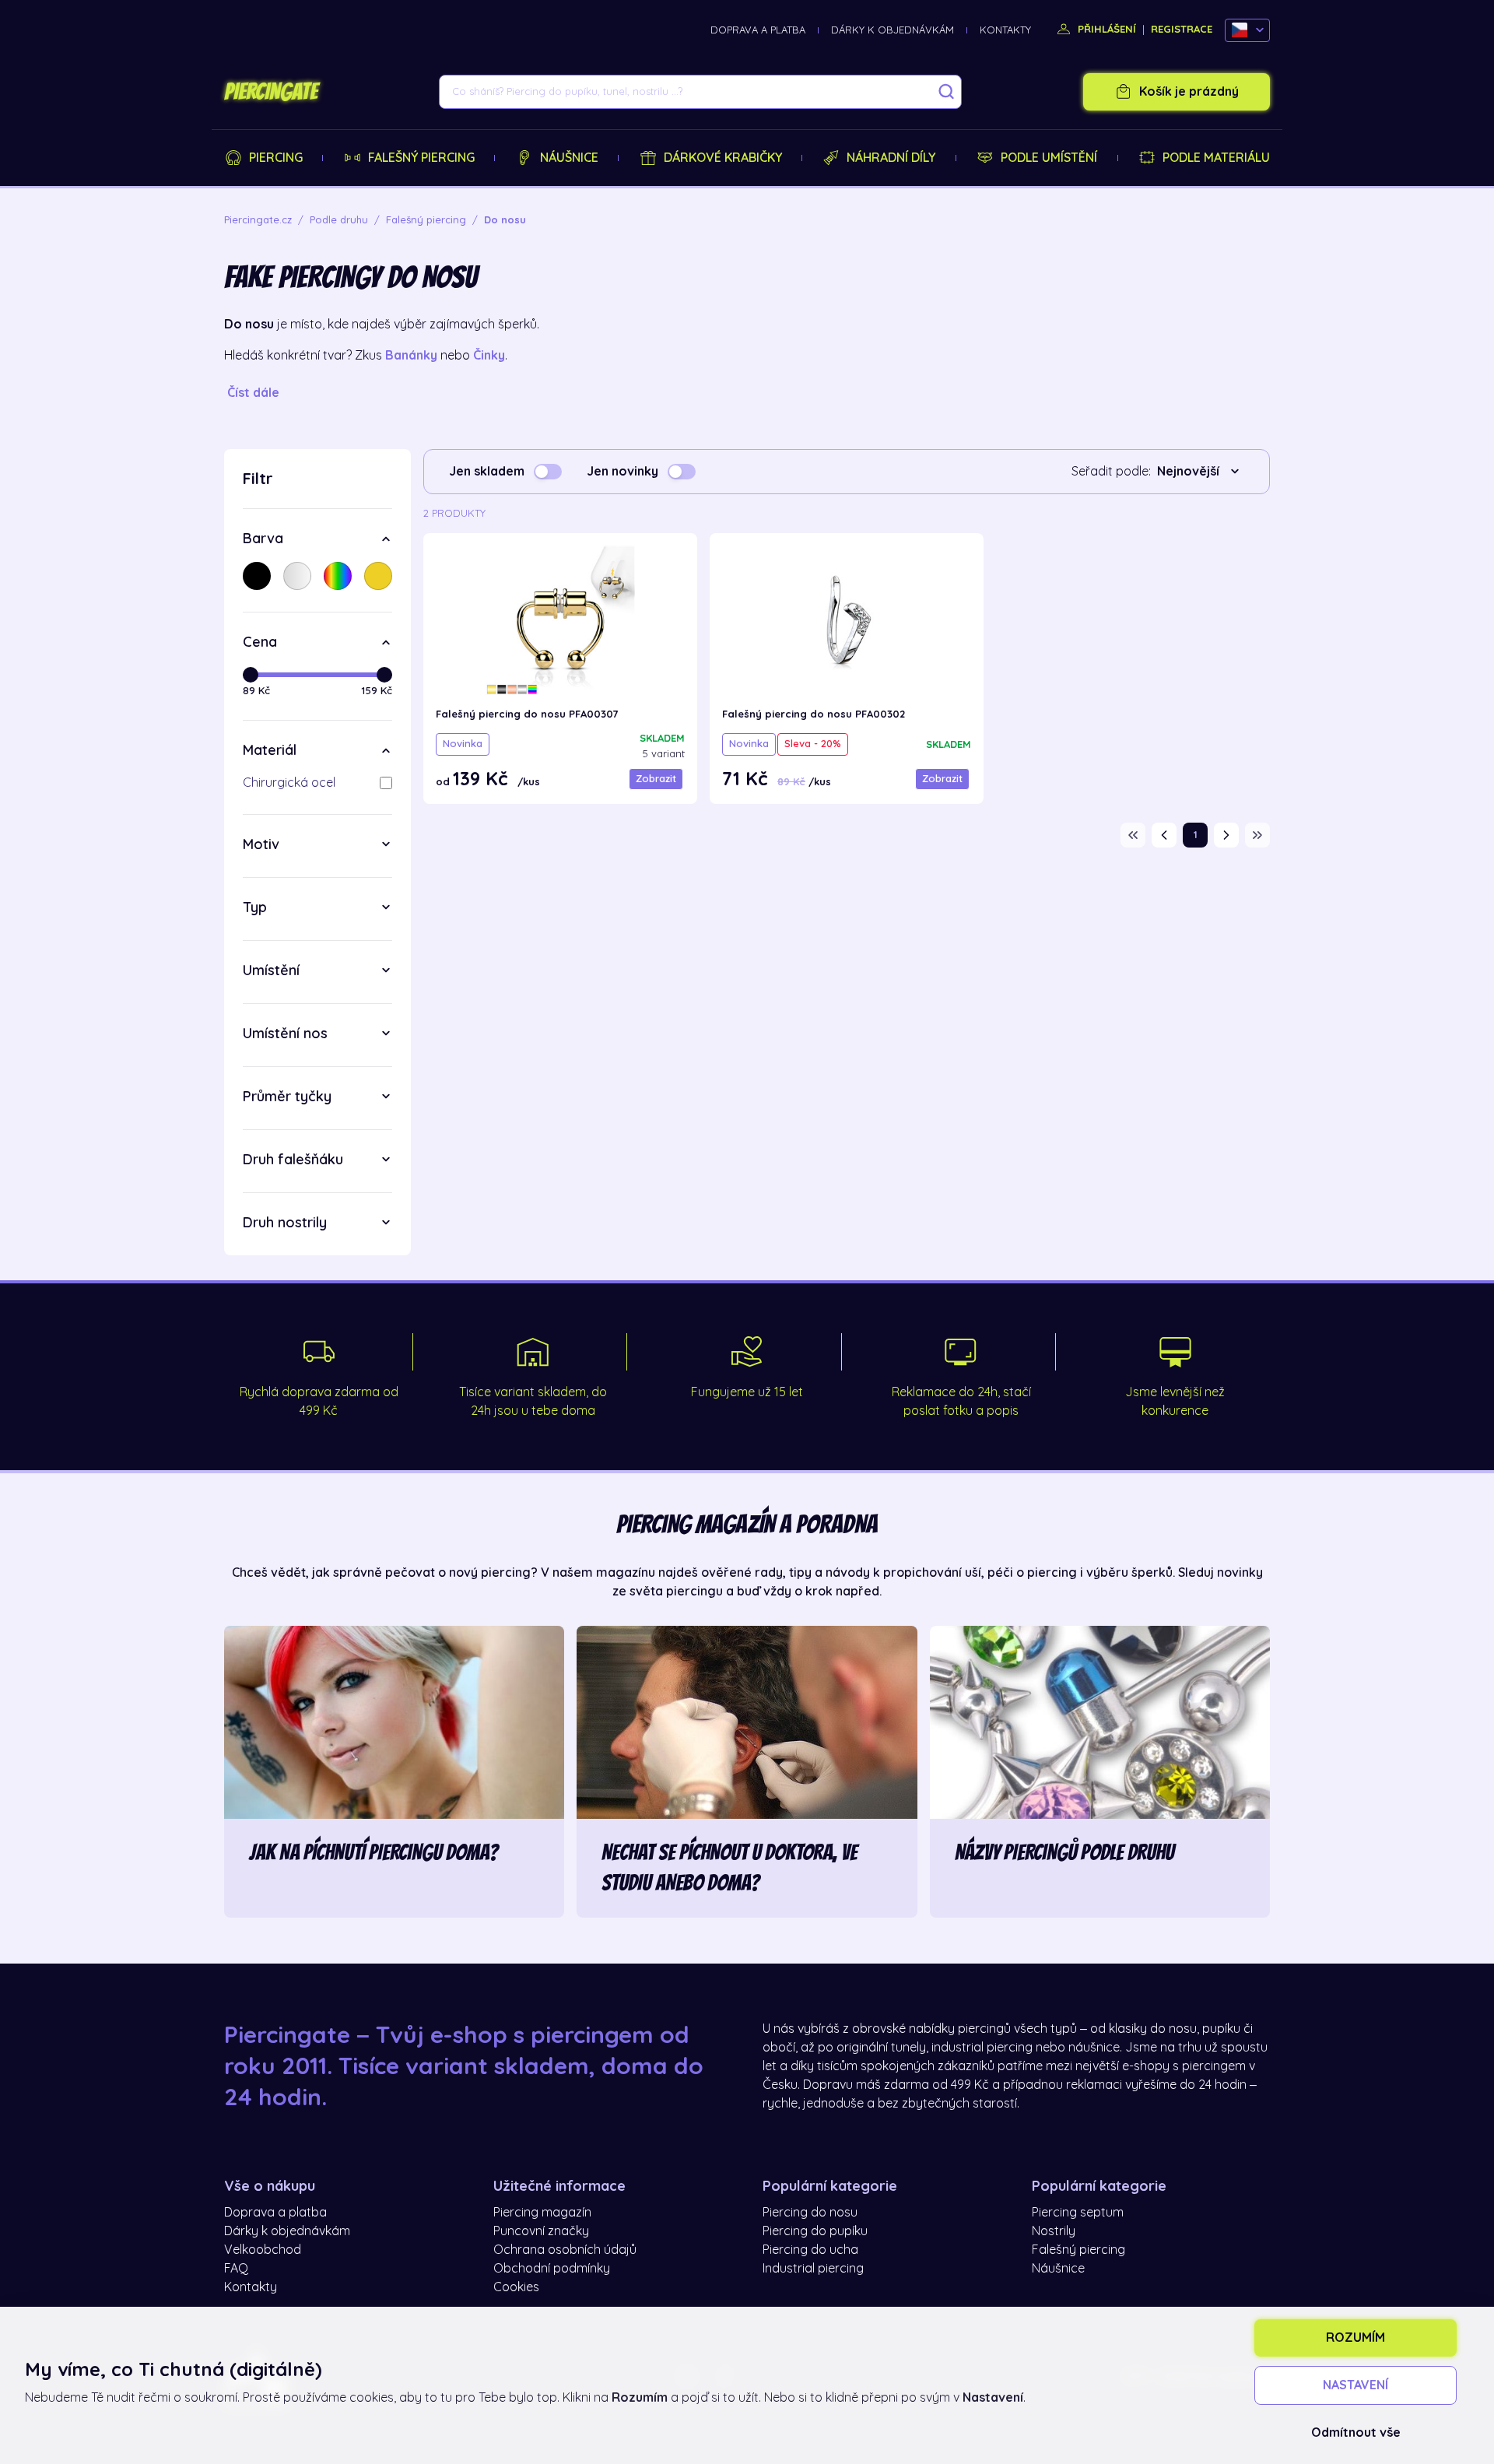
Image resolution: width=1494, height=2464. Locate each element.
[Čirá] (297, 576)
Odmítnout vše (1356, 2433)
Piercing (276, 158)
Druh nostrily (285, 1223)
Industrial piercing (813, 2269)
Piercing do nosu (810, 2213)
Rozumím (1355, 2338)
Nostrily (1054, 2231)
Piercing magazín (542, 2213)
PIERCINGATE (271, 92)
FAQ (236, 2269)
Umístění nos (285, 1034)
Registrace (1182, 29)
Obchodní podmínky (552, 2269)
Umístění (271, 971)
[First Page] (1133, 835)
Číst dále (253, 393)
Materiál (270, 750)
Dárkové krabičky (723, 158)
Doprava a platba (758, 30)
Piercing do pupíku (815, 2231)
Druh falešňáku (293, 1160)
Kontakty (1005, 30)
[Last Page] (1257, 835)
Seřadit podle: (1111, 472)
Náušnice (569, 158)
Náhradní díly (891, 158)
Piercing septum (1078, 2213)
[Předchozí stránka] (1164, 835)
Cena (260, 642)
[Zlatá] (378, 576)
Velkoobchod (263, 2250)
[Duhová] (338, 576)
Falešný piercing (421, 158)
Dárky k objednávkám (893, 30)
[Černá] (257, 576)
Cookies (516, 2287)
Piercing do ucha (810, 2250)
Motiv (261, 844)
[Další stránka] (1226, 835)
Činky (489, 356)
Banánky (411, 356)
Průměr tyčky (287, 1097)
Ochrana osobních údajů (565, 2250)
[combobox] (1201, 472)
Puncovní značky (541, 2231)
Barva (263, 539)
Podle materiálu (1216, 158)
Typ (255, 907)
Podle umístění (1049, 158)
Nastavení (1355, 2385)
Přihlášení (1105, 29)
